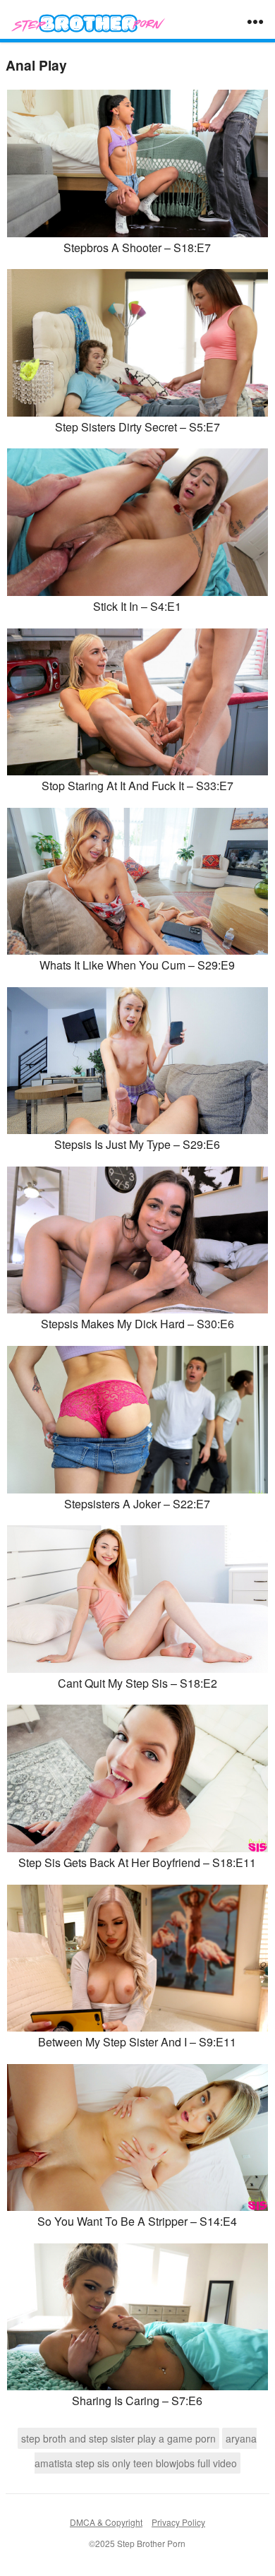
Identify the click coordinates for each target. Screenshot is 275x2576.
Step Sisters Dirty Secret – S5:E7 (137, 427)
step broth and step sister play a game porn (118, 2438)
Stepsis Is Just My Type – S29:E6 (137, 1144)
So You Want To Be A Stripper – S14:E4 (137, 2221)
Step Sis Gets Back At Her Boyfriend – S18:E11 (137, 1862)
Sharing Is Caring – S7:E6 (137, 2401)
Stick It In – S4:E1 (137, 606)
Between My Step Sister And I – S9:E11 (137, 2042)
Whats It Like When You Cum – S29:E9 (137, 965)
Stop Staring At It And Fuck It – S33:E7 (137, 786)
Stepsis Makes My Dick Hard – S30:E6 (137, 1324)
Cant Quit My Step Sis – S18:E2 (137, 1683)
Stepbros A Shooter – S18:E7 (137, 248)
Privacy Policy (178, 2522)
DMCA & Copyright (106, 2522)
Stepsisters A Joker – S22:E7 (137, 1504)
